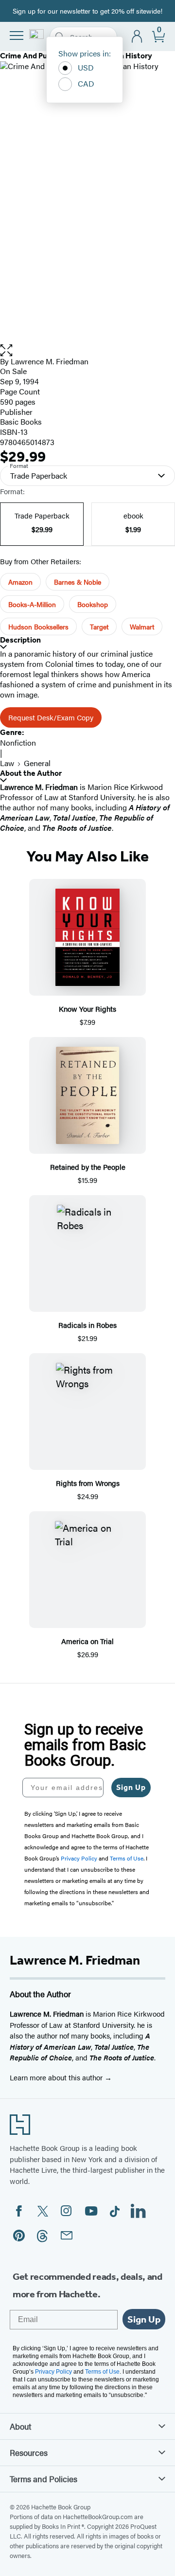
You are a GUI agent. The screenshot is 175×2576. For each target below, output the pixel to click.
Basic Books (21, 421)
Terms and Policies (44, 2479)
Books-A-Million (32, 604)
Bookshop (93, 604)
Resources (29, 2452)
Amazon (20, 582)
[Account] (137, 37)
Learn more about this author (57, 2077)
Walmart (142, 626)
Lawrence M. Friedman (50, 361)
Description (20, 640)
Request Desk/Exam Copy (51, 717)
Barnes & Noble (78, 582)
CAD (86, 83)
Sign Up (131, 1787)
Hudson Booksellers (38, 626)
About (20, 2426)
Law (7, 763)
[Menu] (17, 36)
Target (99, 626)
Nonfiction (18, 742)
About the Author (31, 773)
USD (86, 67)
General (37, 763)
